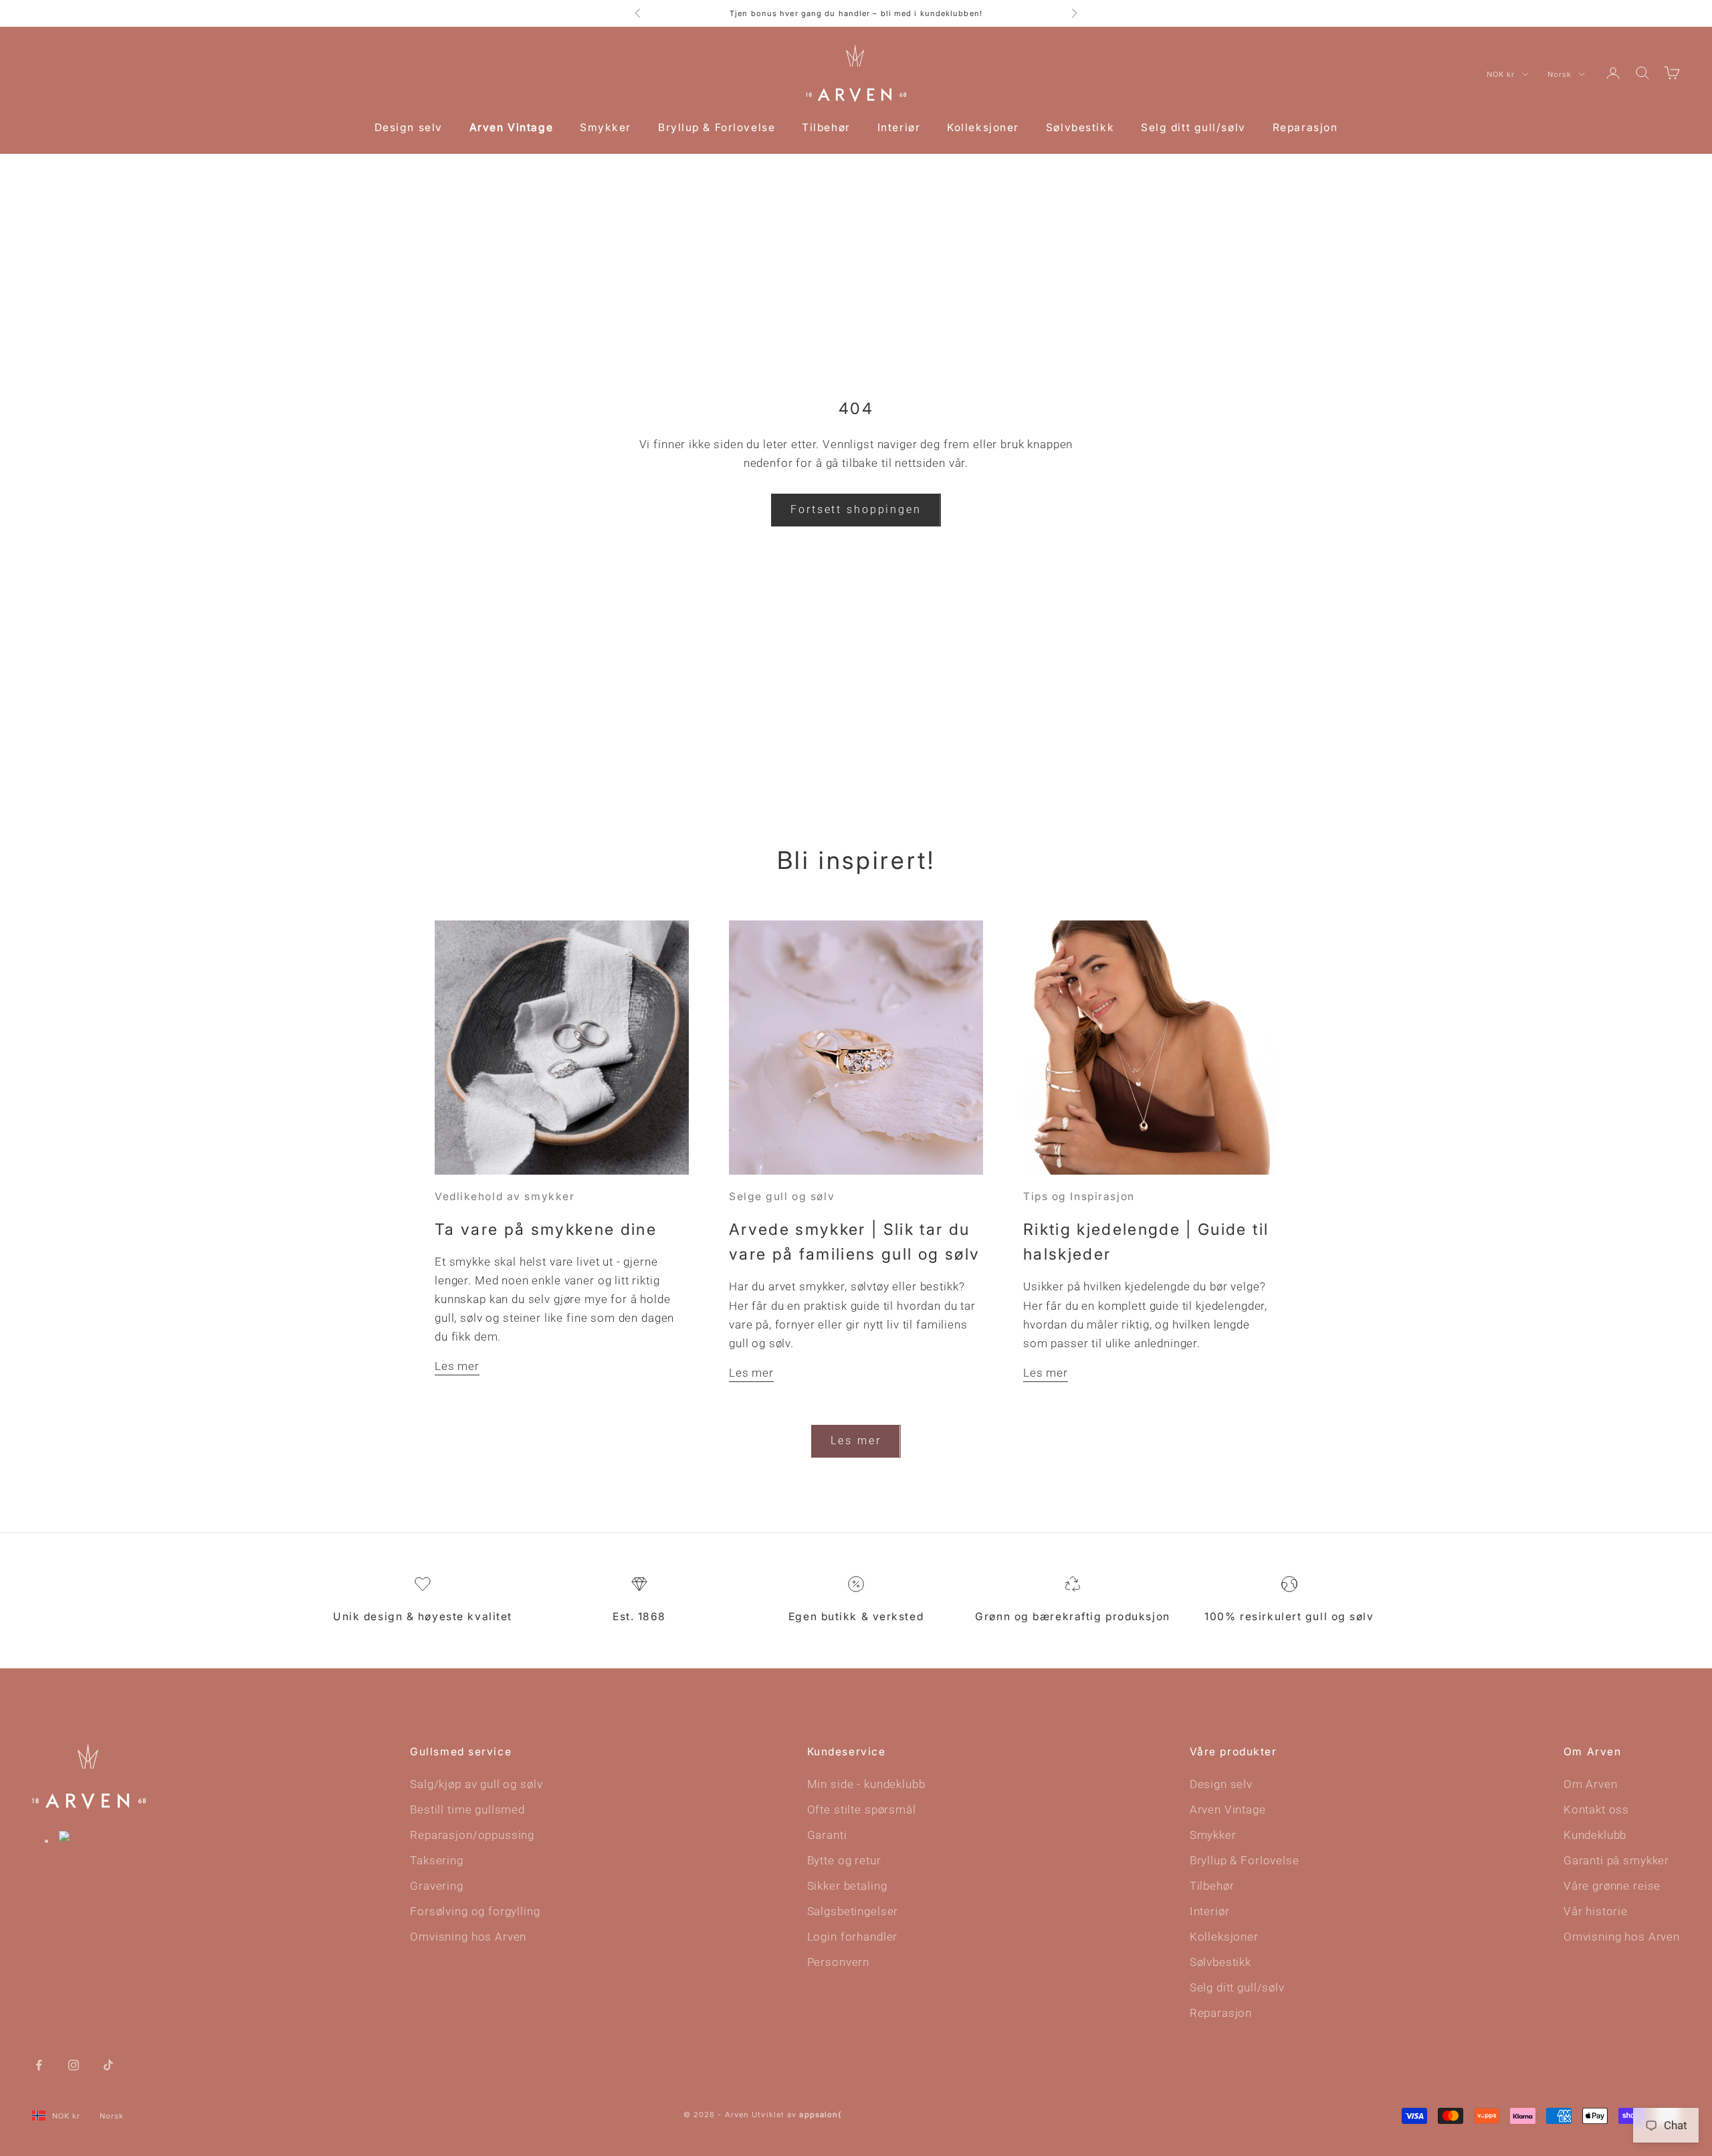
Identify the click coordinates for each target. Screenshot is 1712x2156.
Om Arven (1591, 1784)
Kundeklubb (1595, 1835)
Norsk (1560, 74)
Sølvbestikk (1080, 127)
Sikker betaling (847, 1886)
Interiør (899, 127)
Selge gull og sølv (782, 1196)
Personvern (839, 1962)
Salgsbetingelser (853, 1911)
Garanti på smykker (1616, 1860)
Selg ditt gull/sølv (1193, 127)
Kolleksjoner (983, 127)
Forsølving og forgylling (475, 1911)
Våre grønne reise (1612, 1886)
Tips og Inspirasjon (1079, 1196)
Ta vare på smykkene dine (546, 1229)
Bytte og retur (844, 1860)
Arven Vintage (511, 127)
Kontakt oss (1596, 1809)
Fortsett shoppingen (856, 509)
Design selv (409, 127)
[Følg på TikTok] (108, 2064)
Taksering (437, 1860)
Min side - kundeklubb (866, 1784)
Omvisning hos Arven (468, 1937)
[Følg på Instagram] (74, 2064)
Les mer (457, 1366)
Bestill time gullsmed (467, 1809)
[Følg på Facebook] (39, 2064)
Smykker (606, 127)
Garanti (827, 1835)
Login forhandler (853, 1937)
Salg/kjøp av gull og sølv (476, 1784)
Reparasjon (1305, 127)
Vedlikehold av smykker (505, 1196)
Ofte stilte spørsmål (862, 1809)
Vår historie (1596, 1911)
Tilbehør (826, 127)
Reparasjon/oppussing (472, 1835)
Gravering (437, 1886)
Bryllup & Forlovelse (717, 127)
